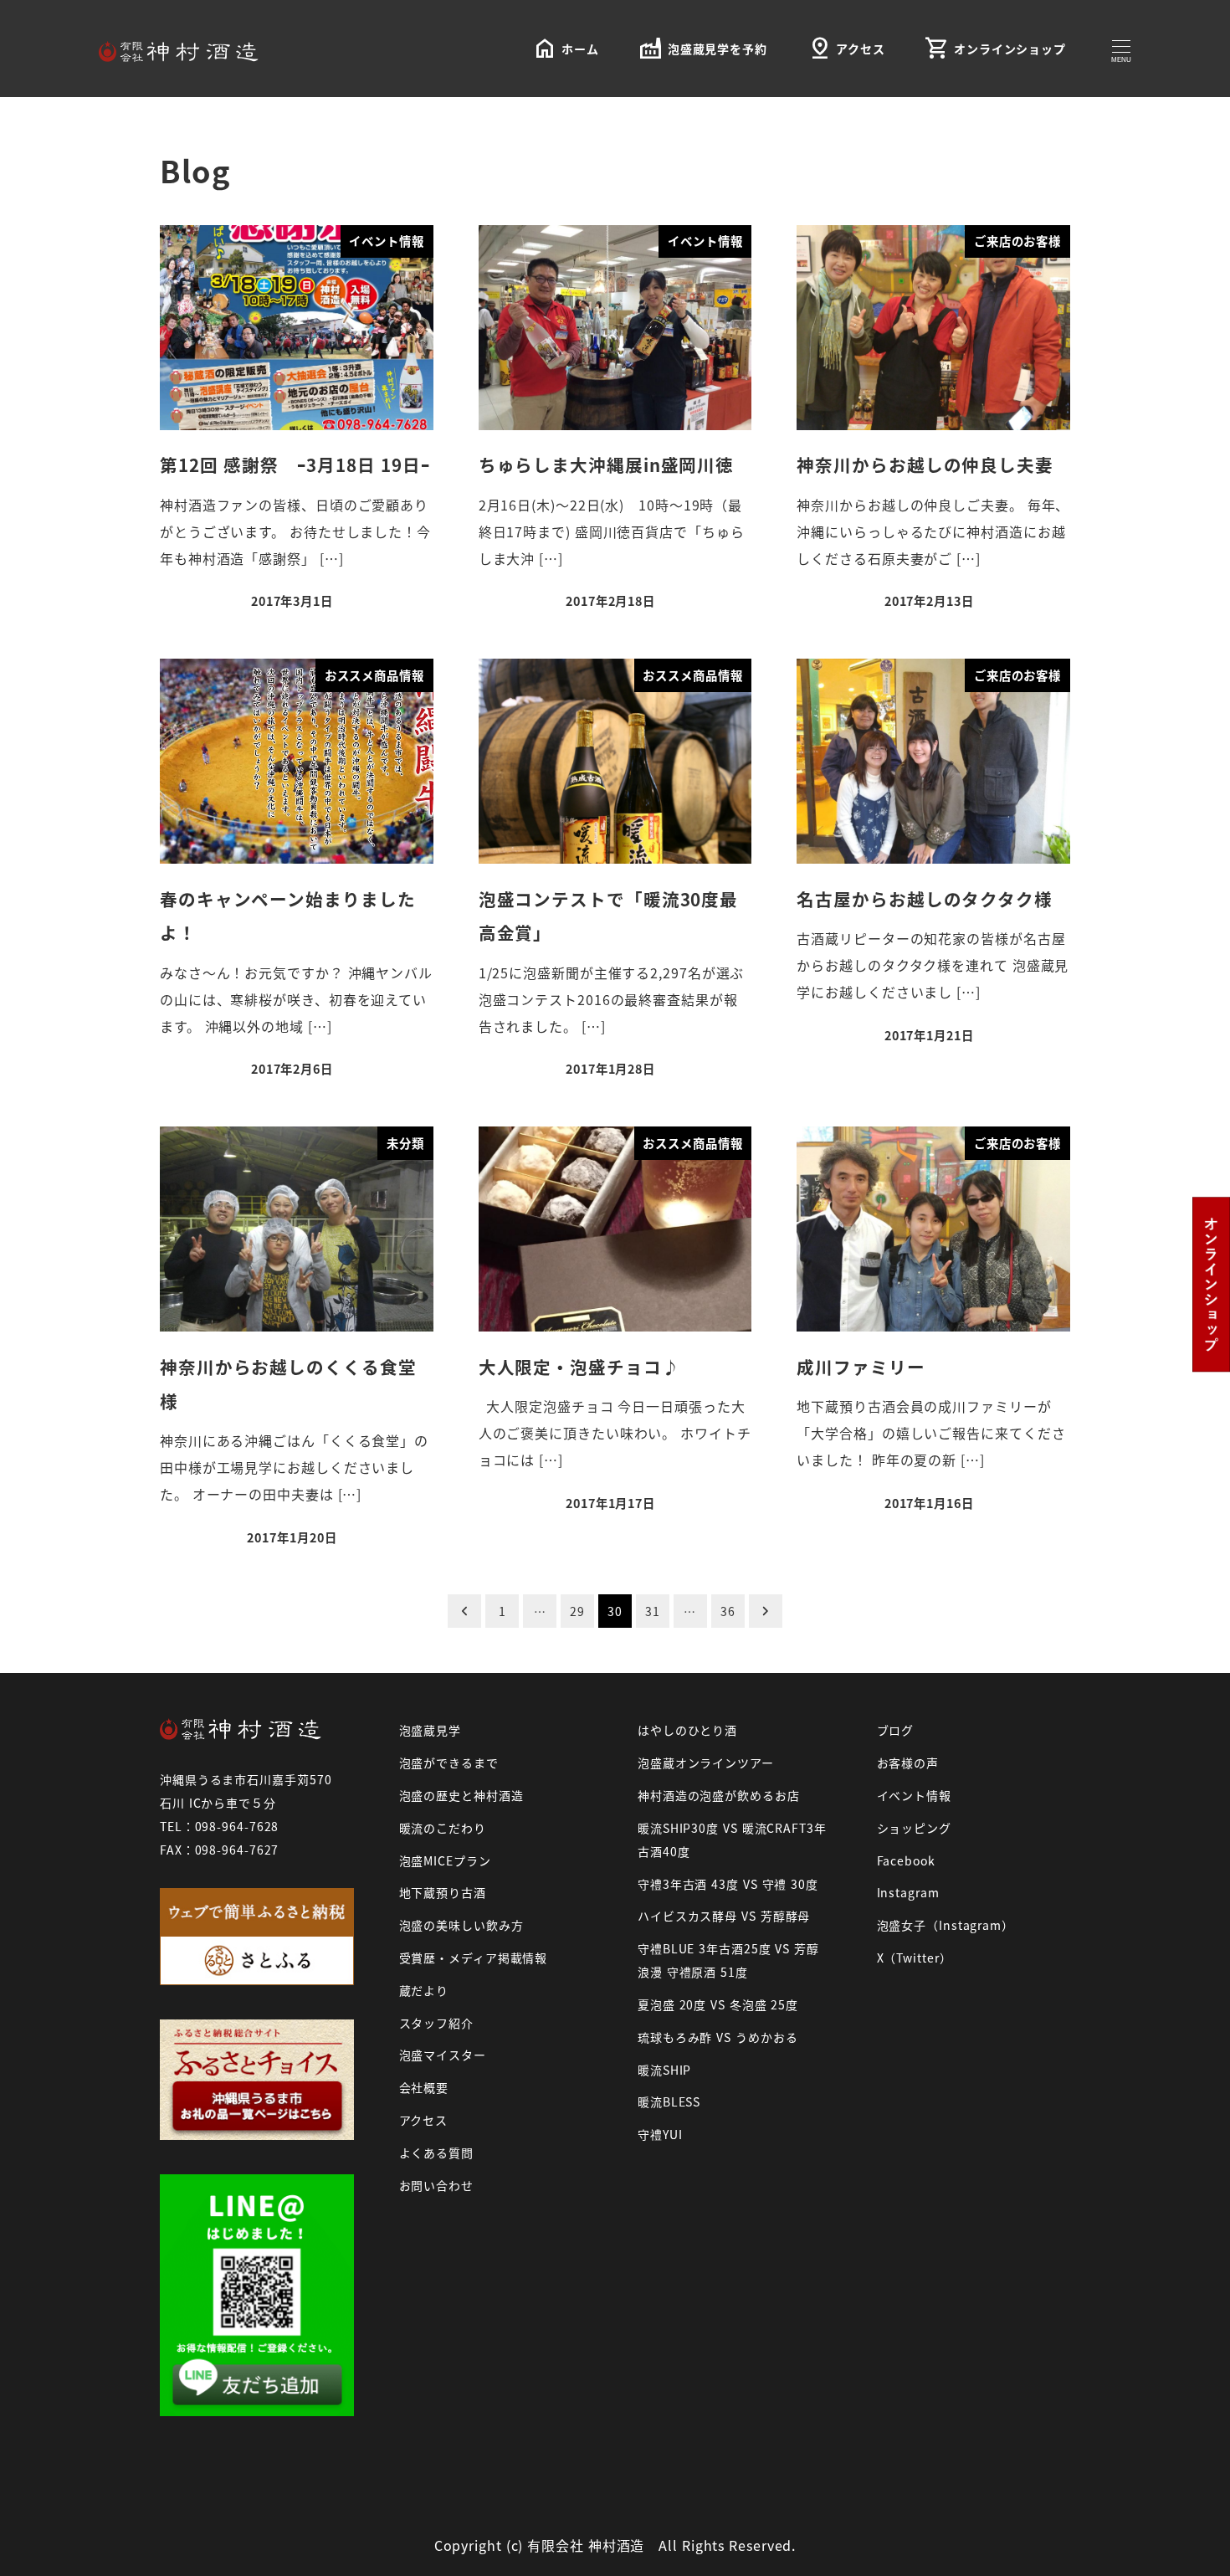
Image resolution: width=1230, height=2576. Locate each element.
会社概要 (424, 2087)
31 (653, 1611)
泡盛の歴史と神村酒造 (461, 1795)
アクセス (424, 2120)
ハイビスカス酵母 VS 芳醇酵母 (724, 1916)
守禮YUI (660, 2134)
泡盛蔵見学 (430, 1730)
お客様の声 (908, 1763)
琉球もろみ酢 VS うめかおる (718, 2037)
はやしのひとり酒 (687, 1730)
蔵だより (424, 1990)
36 (728, 1611)
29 (577, 1611)
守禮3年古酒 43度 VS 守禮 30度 (728, 1884)
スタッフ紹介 (436, 2023)
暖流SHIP (664, 2070)
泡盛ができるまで (449, 1763)
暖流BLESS (669, 2101)
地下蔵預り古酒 (443, 1892)
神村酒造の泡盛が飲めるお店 (719, 1795)
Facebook (906, 1860)
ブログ (896, 1730)
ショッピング (914, 1828)
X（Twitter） (915, 1958)
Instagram (908, 1892)
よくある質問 (436, 2153)
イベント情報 (914, 1795)
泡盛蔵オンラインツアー (706, 1763)
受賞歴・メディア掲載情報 (474, 1958)
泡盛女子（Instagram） (946, 1925)
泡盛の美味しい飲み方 (461, 1925)
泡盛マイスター (443, 2055)
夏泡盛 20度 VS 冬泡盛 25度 (718, 2004)
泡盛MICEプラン (445, 1860)
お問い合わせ (436, 2185)
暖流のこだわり (443, 1828)
